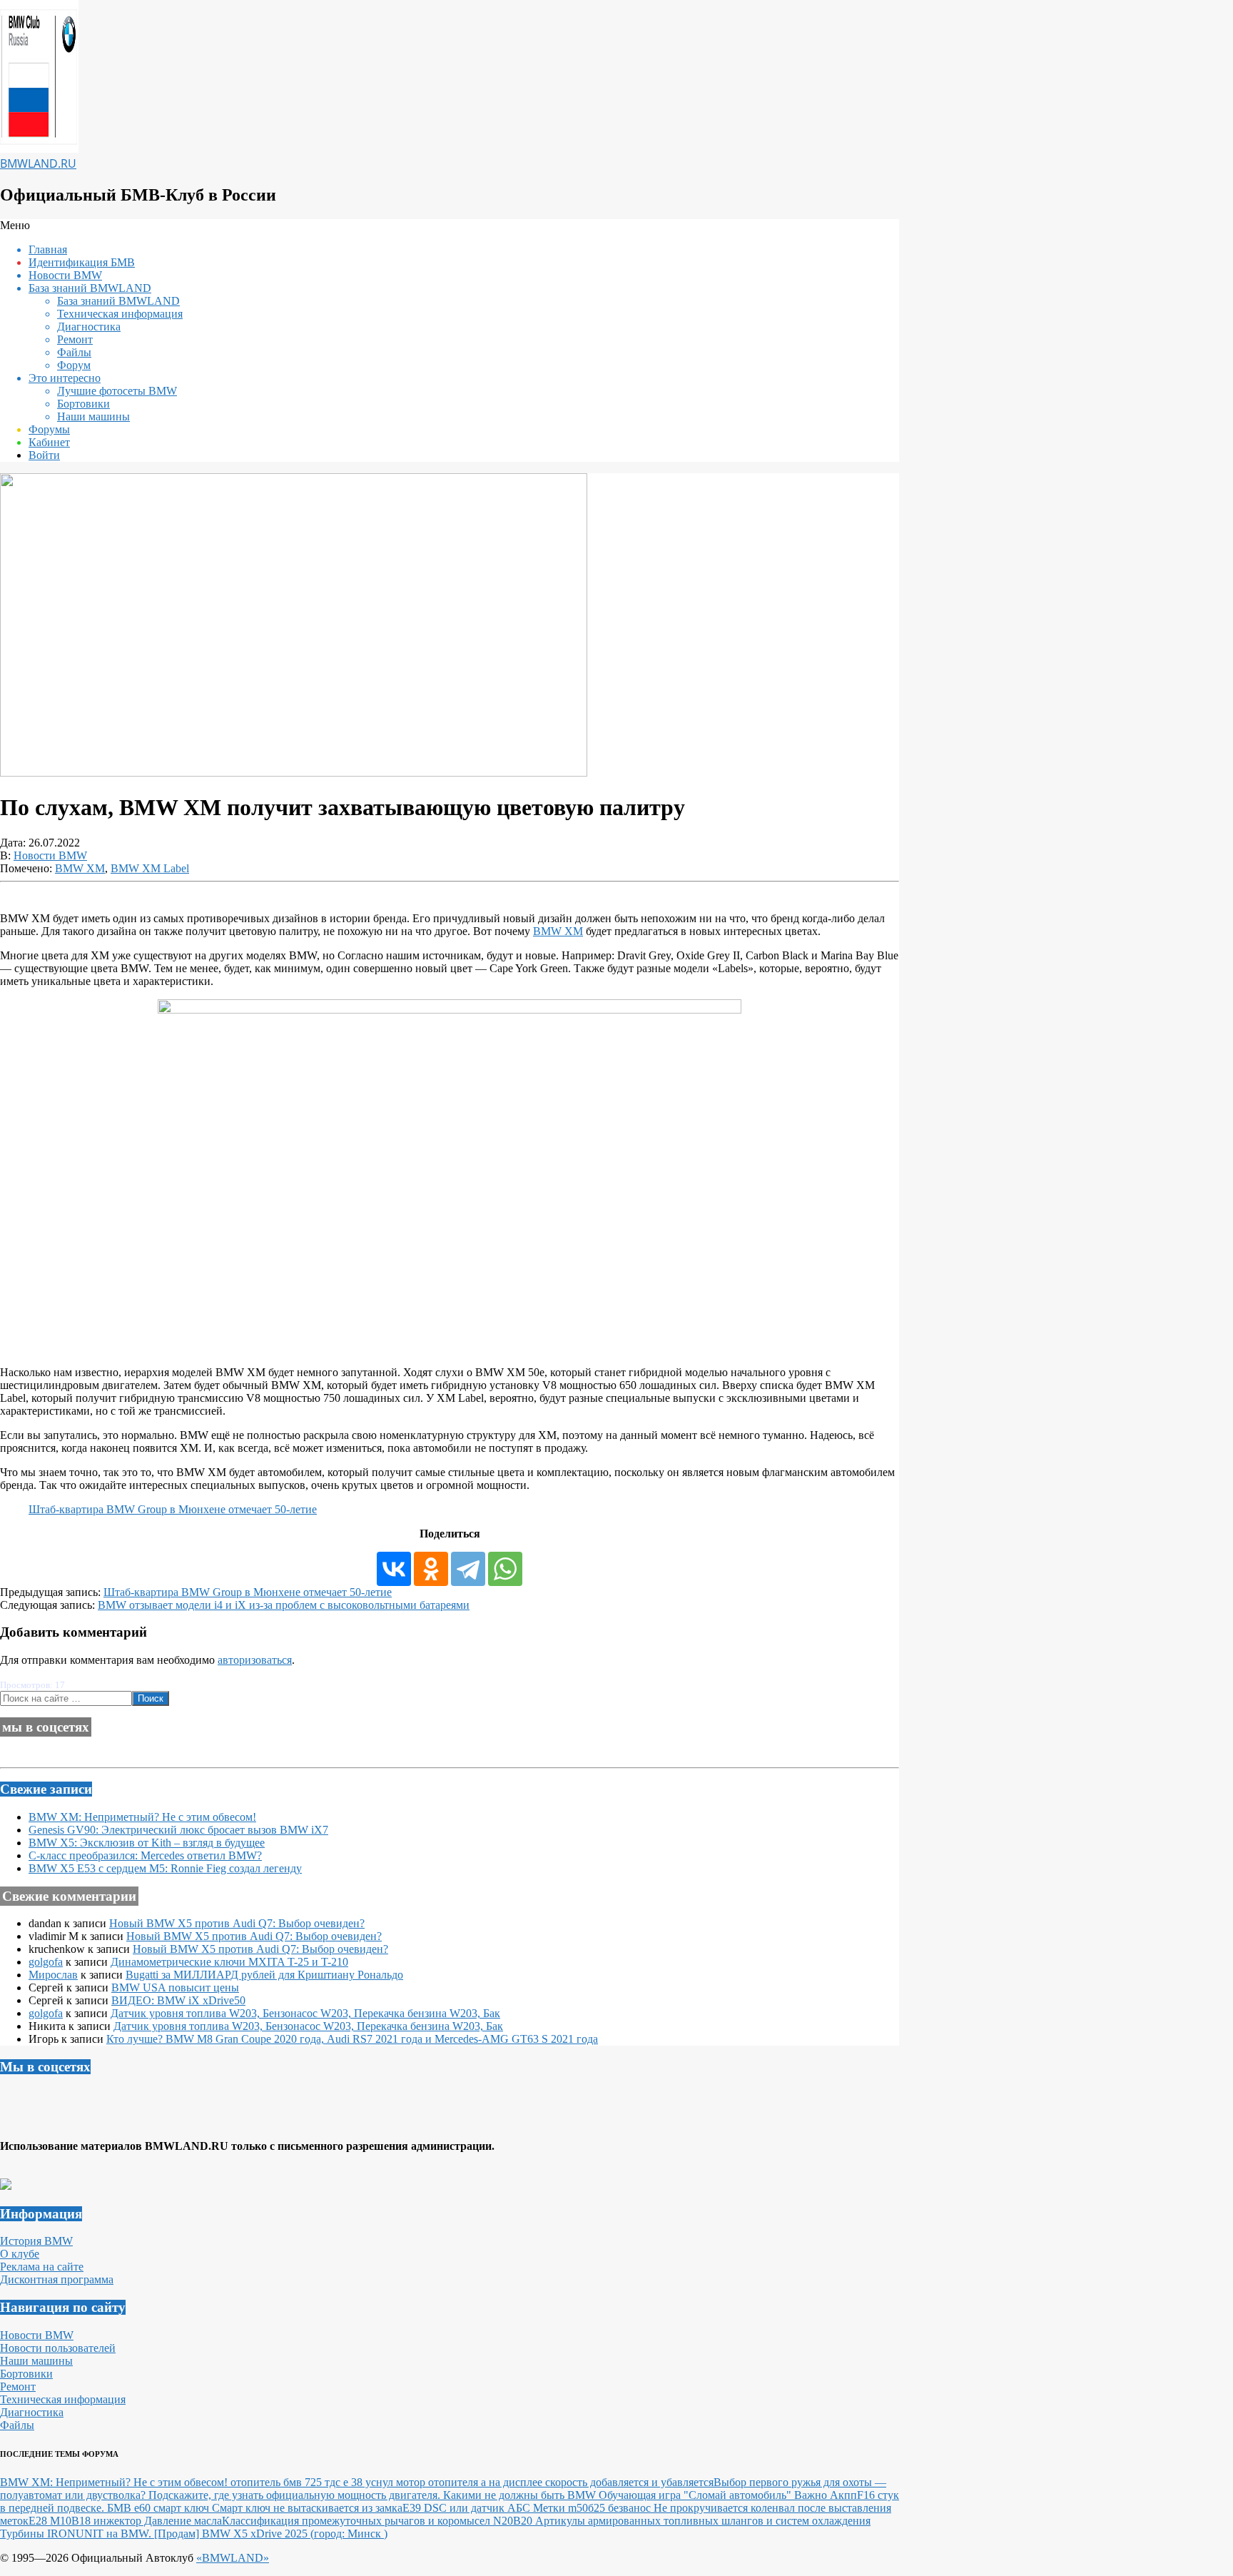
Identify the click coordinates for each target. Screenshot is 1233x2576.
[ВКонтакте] (394, 1569)
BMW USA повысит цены (175, 1987)
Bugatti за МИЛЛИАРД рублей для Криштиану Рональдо (264, 1975)
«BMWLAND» (233, 2558)
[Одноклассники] (431, 1569)
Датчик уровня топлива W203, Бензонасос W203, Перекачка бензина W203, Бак (305, 2013)
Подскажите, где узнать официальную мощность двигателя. (296, 2495)
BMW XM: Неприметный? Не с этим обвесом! (142, 1817)
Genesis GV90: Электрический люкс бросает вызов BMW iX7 (178, 1830)
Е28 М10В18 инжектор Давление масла (125, 2521)
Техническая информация (63, 2399)
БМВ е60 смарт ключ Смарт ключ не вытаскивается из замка (255, 2508)
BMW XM (80, 868)
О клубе (20, 2254)
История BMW (36, 2241)
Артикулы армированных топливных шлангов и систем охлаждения (703, 2521)
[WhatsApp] (505, 1569)
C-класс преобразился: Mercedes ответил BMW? (145, 1855)
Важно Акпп (826, 2495)
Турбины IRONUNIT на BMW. (77, 2534)
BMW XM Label (150, 868)
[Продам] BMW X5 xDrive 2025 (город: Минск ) (271, 2534)
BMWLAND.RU (38, 163)
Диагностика (32, 2412)
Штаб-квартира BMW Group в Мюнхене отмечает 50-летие (173, 1509)
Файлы (17, 2425)
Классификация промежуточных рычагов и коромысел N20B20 (379, 2521)
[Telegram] (468, 1569)
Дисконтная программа (57, 2279)
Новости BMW (50, 855)
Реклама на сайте (42, 2267)
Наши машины (36, 2361)
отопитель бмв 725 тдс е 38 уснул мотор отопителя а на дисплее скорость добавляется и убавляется (472, 2482)
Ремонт (18, 2386)
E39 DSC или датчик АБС (468, 2508)
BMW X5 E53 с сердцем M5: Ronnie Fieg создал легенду (165, 1868)
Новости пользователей (58, 2348)
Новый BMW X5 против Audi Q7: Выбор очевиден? (237, 1923)
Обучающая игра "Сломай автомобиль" (696, 2495)
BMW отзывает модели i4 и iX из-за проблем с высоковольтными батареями (284, 1605)
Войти (44, 455)
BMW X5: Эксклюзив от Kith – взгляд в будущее (147, 1843)
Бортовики (26, 2374)
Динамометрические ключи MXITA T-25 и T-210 (229, 1962)
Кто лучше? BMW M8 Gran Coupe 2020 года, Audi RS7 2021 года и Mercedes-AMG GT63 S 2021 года (352, 2039)
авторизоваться (255, 1660)
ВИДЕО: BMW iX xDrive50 (178, 2000)
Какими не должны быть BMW (521, 2495)
